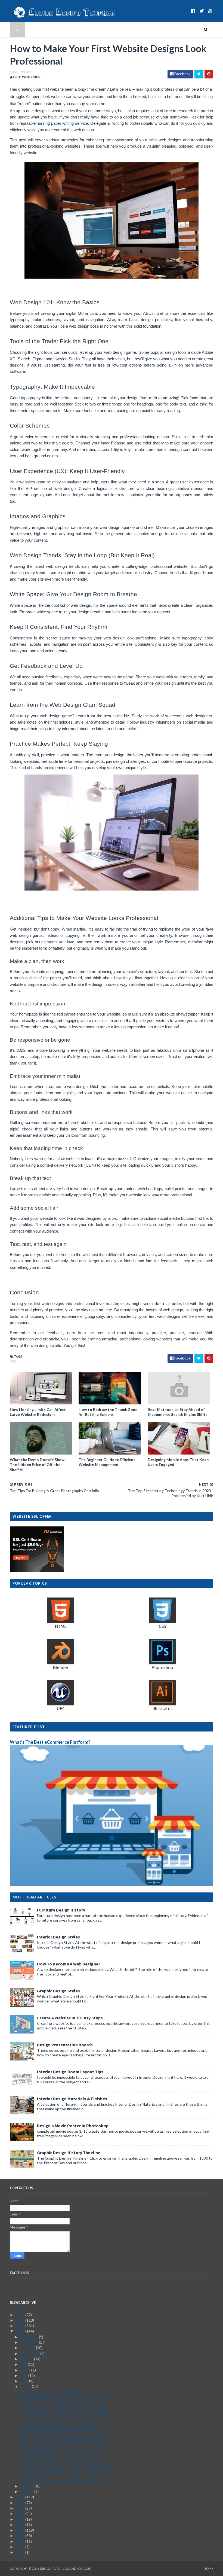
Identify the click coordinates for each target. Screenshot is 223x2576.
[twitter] (202, 11)
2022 (21, 2497)
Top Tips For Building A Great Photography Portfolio (64, 2442)
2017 (21, 2525)
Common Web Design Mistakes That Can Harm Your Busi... (69, 2469)
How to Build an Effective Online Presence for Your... (64, 2447)
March (26, 2386)
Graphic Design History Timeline (69, 2153)
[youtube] (210, 11)
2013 (21, 2547)
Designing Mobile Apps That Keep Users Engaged (178, 1462)
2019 (21, 2513)
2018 (21, 2519)
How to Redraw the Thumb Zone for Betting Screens (108, 1412)
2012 (21, 2552)
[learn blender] (61, 1669)
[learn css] (162, 1628)
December (30, 2337)
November (30, 2342)
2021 (21, 2503)
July (24, 2364)
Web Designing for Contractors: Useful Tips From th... (65, 2397)
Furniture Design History (61, 1910)
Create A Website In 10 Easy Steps (70, 2018)
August (27, 2359)
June (25, 2370)
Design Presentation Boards (65, 2045)
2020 (21, 2508)
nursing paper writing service (62, 123)
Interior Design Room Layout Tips (70, 2072)
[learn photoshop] (162, 1669)
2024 (21, 2326)
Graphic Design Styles (58, 1991)
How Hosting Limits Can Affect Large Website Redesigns (38, 1412)
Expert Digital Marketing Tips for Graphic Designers (63, 2453)
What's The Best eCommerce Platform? (50, 1742)
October (28, 2348)
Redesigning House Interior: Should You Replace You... (65, 2475)
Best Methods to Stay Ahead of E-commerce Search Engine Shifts (178, 1412)
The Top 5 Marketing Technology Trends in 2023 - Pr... (65, 2431)
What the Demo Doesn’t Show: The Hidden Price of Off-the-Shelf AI (38, 1464)
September (30, 2353)
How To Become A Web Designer (69, 1964)
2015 (21, 2536)
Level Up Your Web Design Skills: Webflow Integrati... (65, 2409)
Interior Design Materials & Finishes (72, 2099)
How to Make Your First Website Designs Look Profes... (66, 2436)
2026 (21, 2315)
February (28, 2486)
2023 (21, 2331)
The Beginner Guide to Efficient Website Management (107, 1462)
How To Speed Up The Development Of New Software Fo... (70, 2464)
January (27, 2491)
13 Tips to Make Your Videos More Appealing (58, 2425)
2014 (21, 2541)
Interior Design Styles (58, 1937)
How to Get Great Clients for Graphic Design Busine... (65, 2403)
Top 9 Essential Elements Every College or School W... (65, 2414)
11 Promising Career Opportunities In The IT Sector (64, 2420)
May (24, 2375)
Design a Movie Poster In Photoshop (73, 2126)
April (25, 2381)
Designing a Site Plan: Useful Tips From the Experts (63, 2458)
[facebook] (193, 11)
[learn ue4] (61, 1710)
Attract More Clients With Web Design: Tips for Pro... (65, 2392)
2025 (21, 2320)
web (13, 1361)
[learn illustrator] (162, 1710)
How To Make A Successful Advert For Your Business (64, 2480)
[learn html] (61, 1628)
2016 (21, 2530)
